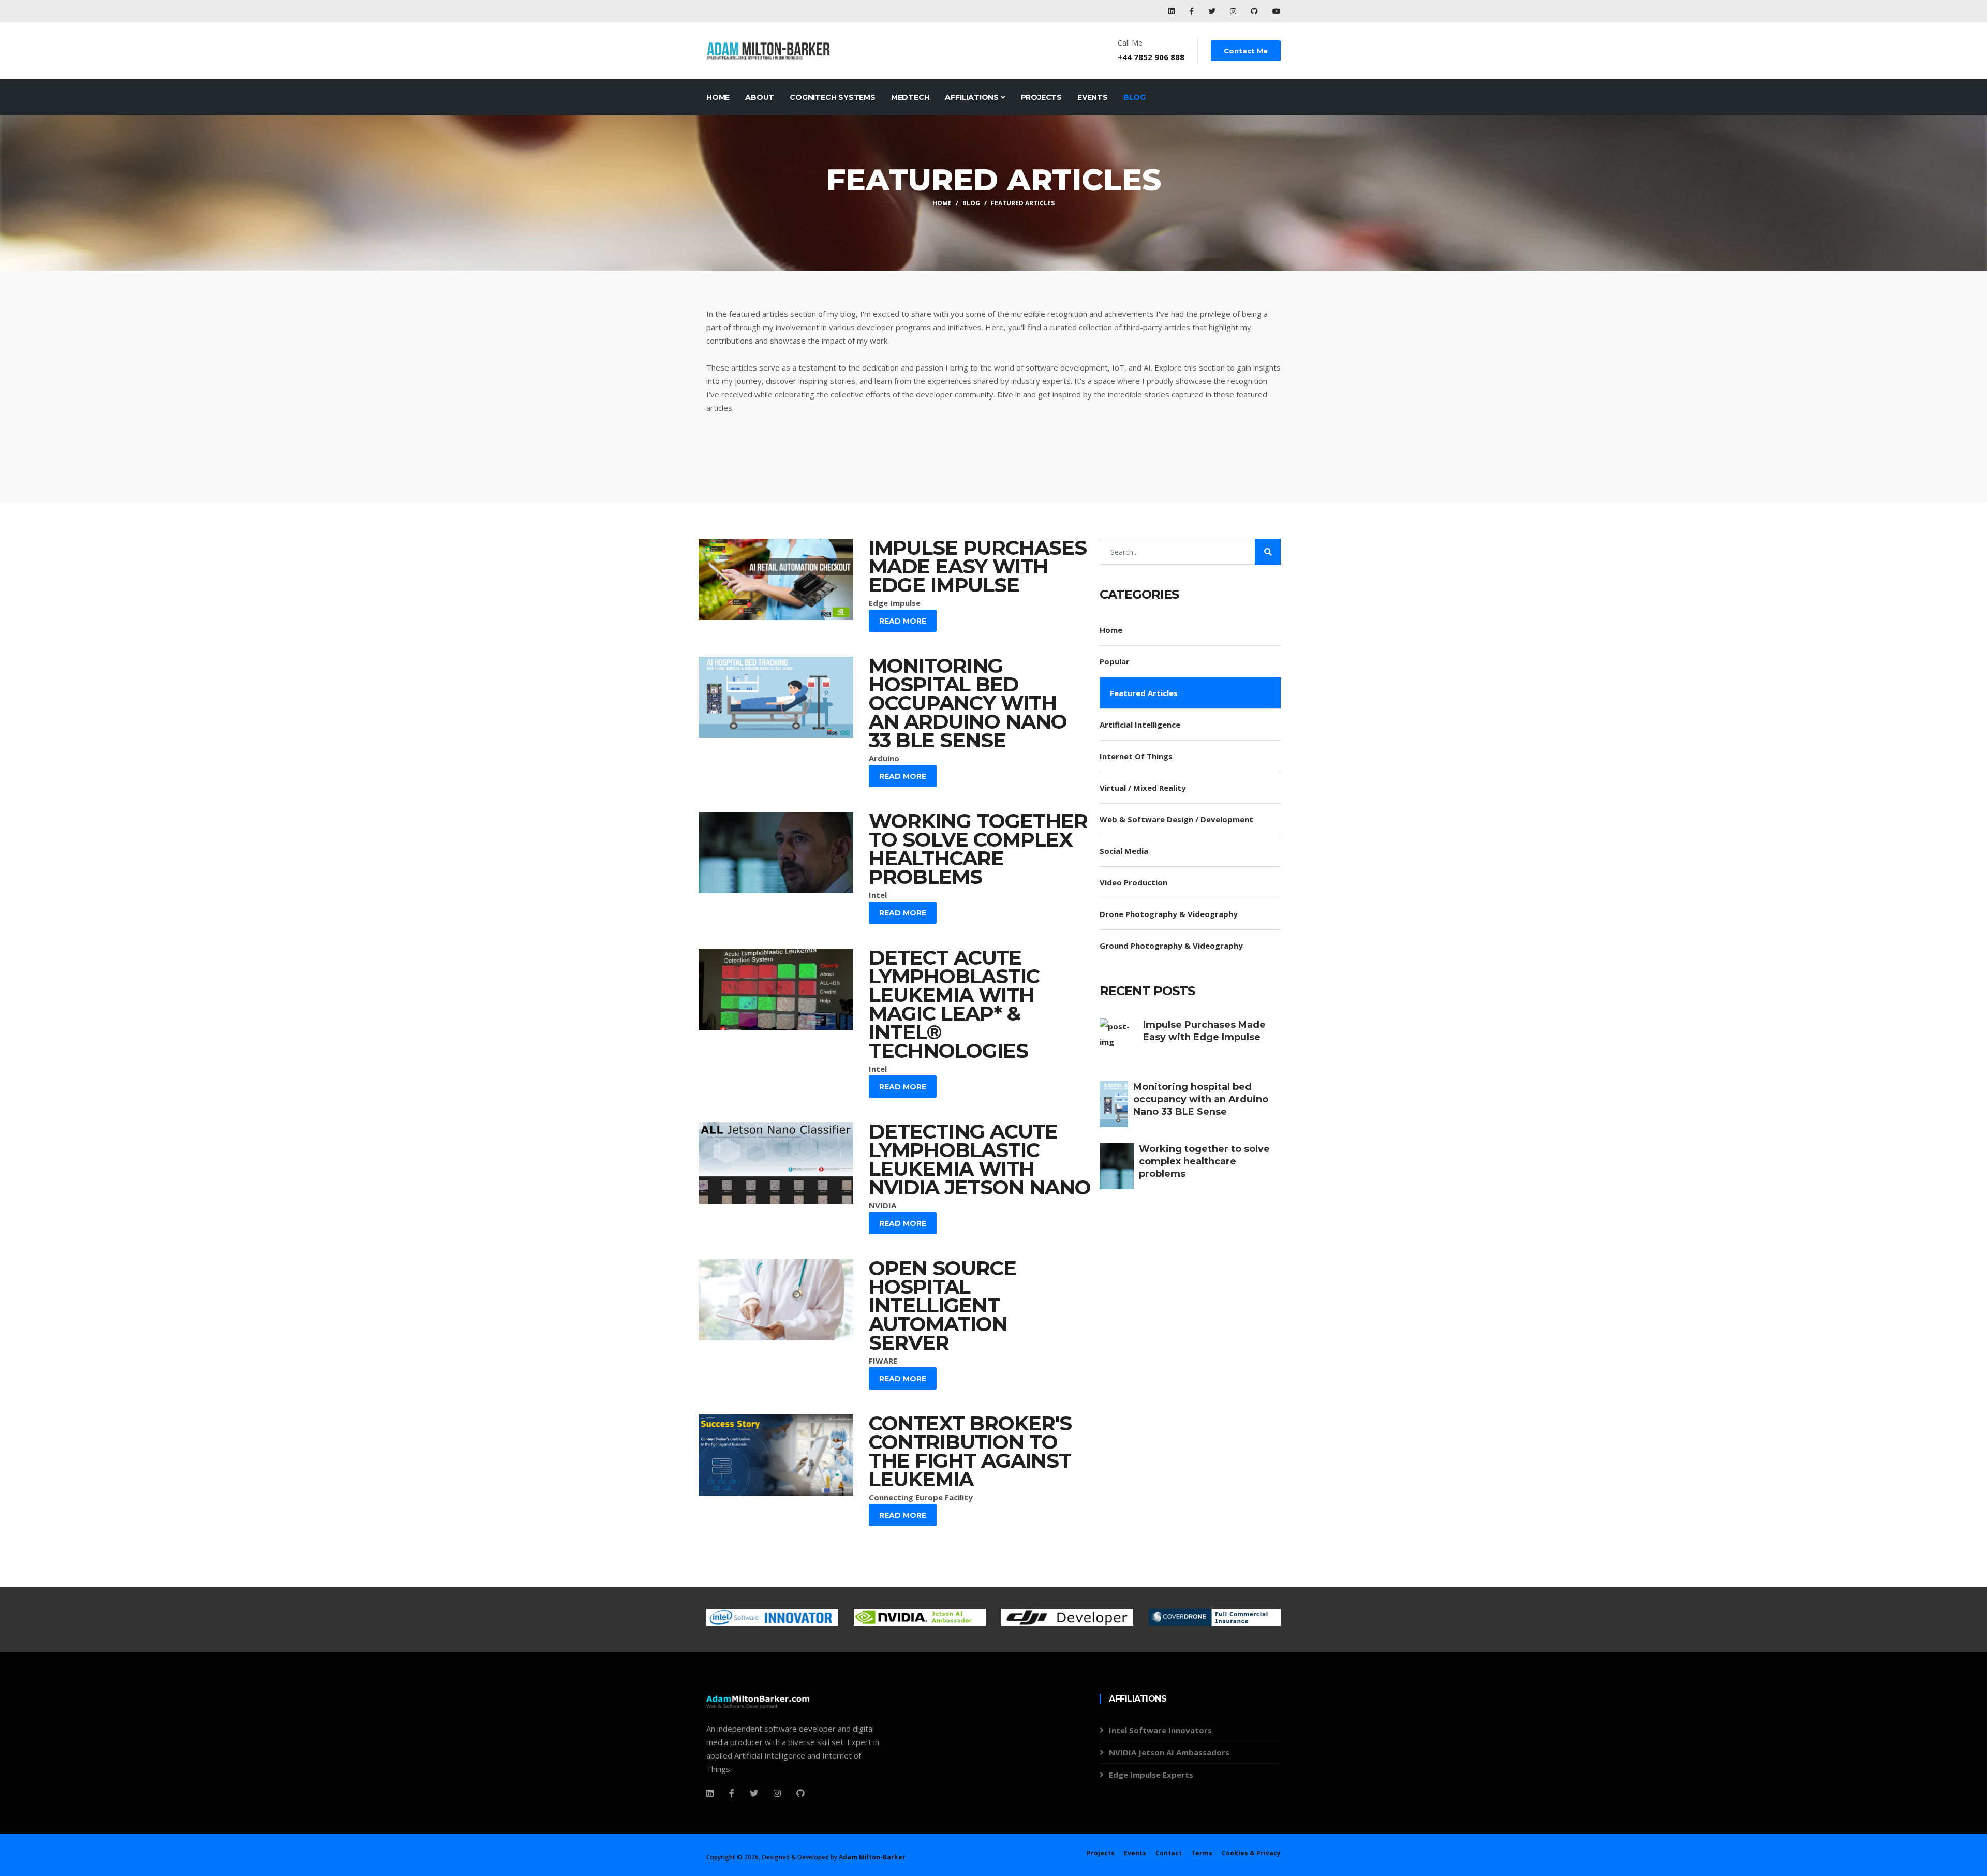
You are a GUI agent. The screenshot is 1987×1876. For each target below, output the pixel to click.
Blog (1135, 97)
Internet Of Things (1136, 756)
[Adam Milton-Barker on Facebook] (1192, 11)
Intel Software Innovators (1160, 1730)
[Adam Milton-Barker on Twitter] (1213, 11)
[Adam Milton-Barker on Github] (1255, 11)
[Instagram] (777, 1793)
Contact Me (1246, 51)
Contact (1169, 1853)
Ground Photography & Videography (1171, 946)
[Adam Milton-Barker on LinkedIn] (1173, 11)
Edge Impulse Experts (1151, 1775)
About (760, 97)
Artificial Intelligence (1140, 725)
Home (718, 97)
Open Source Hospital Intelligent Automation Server (943, 1305)
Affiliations (973, 97)
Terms (1202, 1853)
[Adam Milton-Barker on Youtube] (1277, 11)
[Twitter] (754, 1793)
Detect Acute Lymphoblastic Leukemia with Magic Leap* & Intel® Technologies (954, 1004)
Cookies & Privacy (1251, 1853)
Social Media (1124, 851)
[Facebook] (710, 1793)
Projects (1041, 97)
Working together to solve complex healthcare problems (978, 849)
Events (1093, 97)
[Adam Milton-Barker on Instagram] (1234, 11)
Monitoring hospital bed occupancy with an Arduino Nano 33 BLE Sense (968, 703)
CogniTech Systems (833, 97)
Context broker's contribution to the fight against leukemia (970, 1451)
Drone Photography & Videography (1169, 914)
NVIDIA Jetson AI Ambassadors (1169, 1752)
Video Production (1133, 882)
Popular (1115, 661)
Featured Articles (1023, 203)
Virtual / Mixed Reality (1143, 788)
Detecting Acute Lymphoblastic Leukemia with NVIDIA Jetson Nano (980, 1159)
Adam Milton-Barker (872, 1857)
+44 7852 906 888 (1151, 57)
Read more (903, 621)
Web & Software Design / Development (1176, 819)
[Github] (800, 1793)
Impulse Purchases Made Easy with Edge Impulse (978, 566)
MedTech (910, 97)
